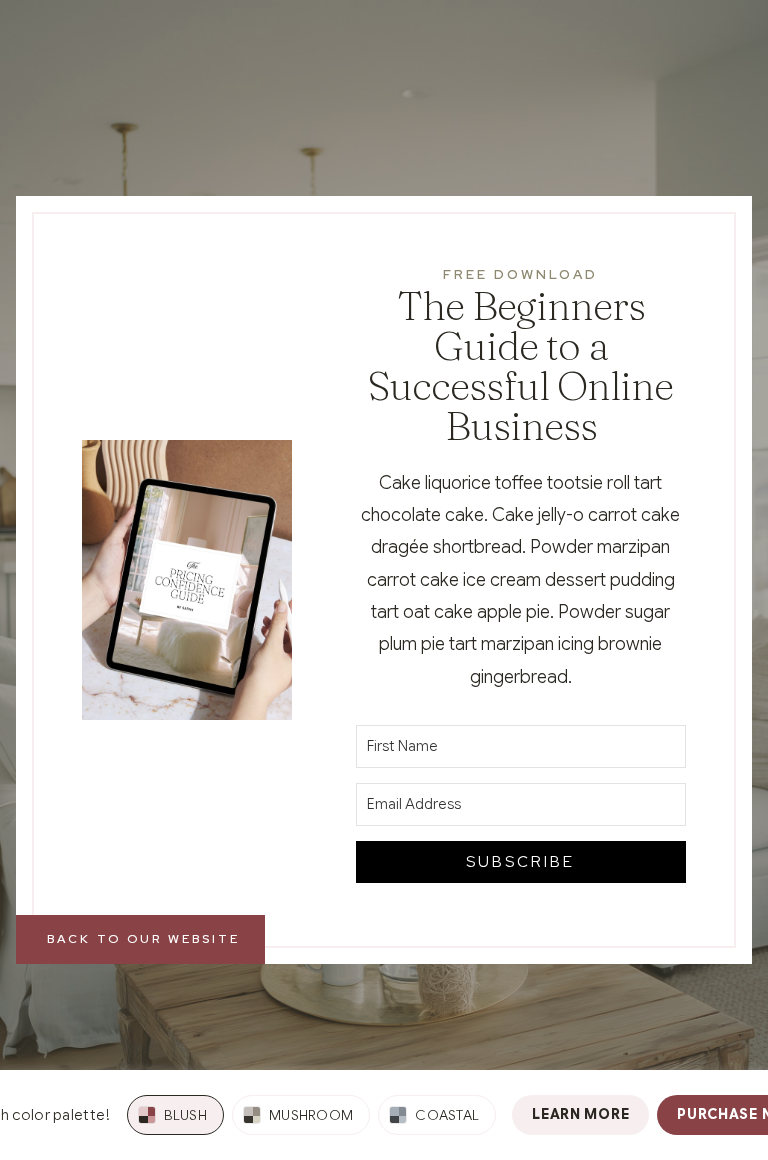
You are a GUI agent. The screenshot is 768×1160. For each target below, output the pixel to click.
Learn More (580, 1114)
